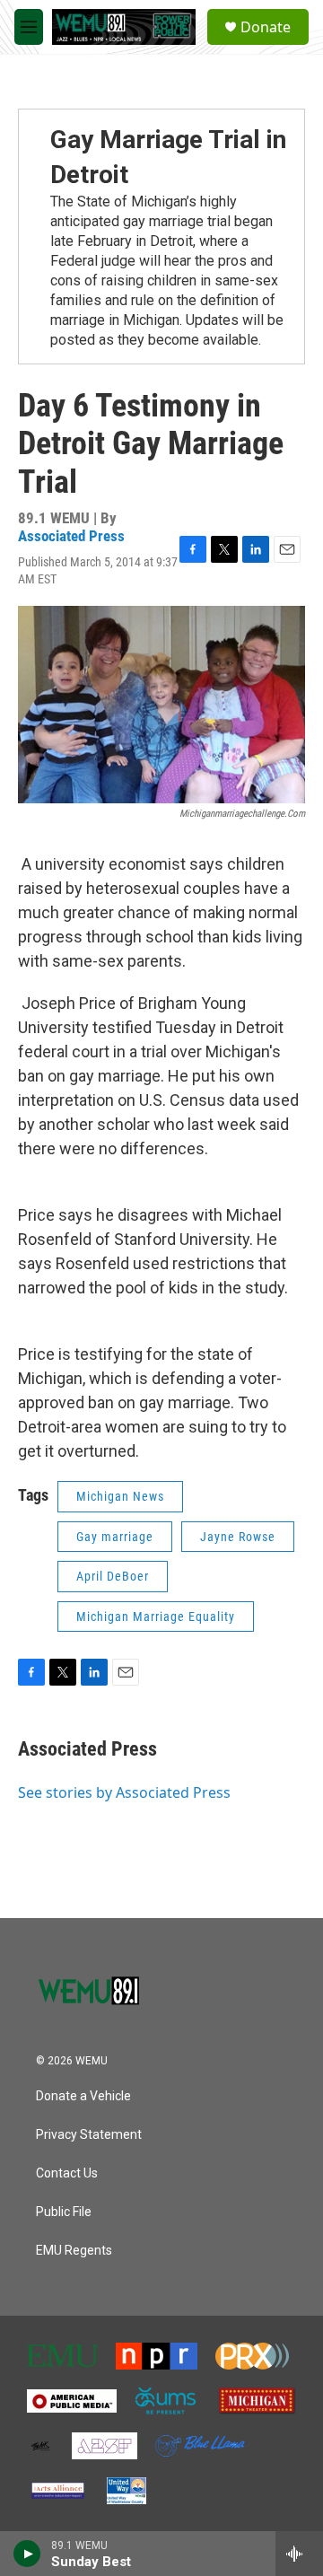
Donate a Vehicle (83, 2096)
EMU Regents (74, 2251)
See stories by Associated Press (124, 1792)
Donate (266, 27)
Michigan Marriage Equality (156, 1617)
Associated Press (71, 536)
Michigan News (120, 1496)
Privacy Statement (89, 2135)
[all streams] (299, 2554)
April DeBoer (113, 1576)
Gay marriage (115, 1537)
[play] (27, 2554)
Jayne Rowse (238, 1537)
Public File (64, 2212)
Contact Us (67, 2173)
